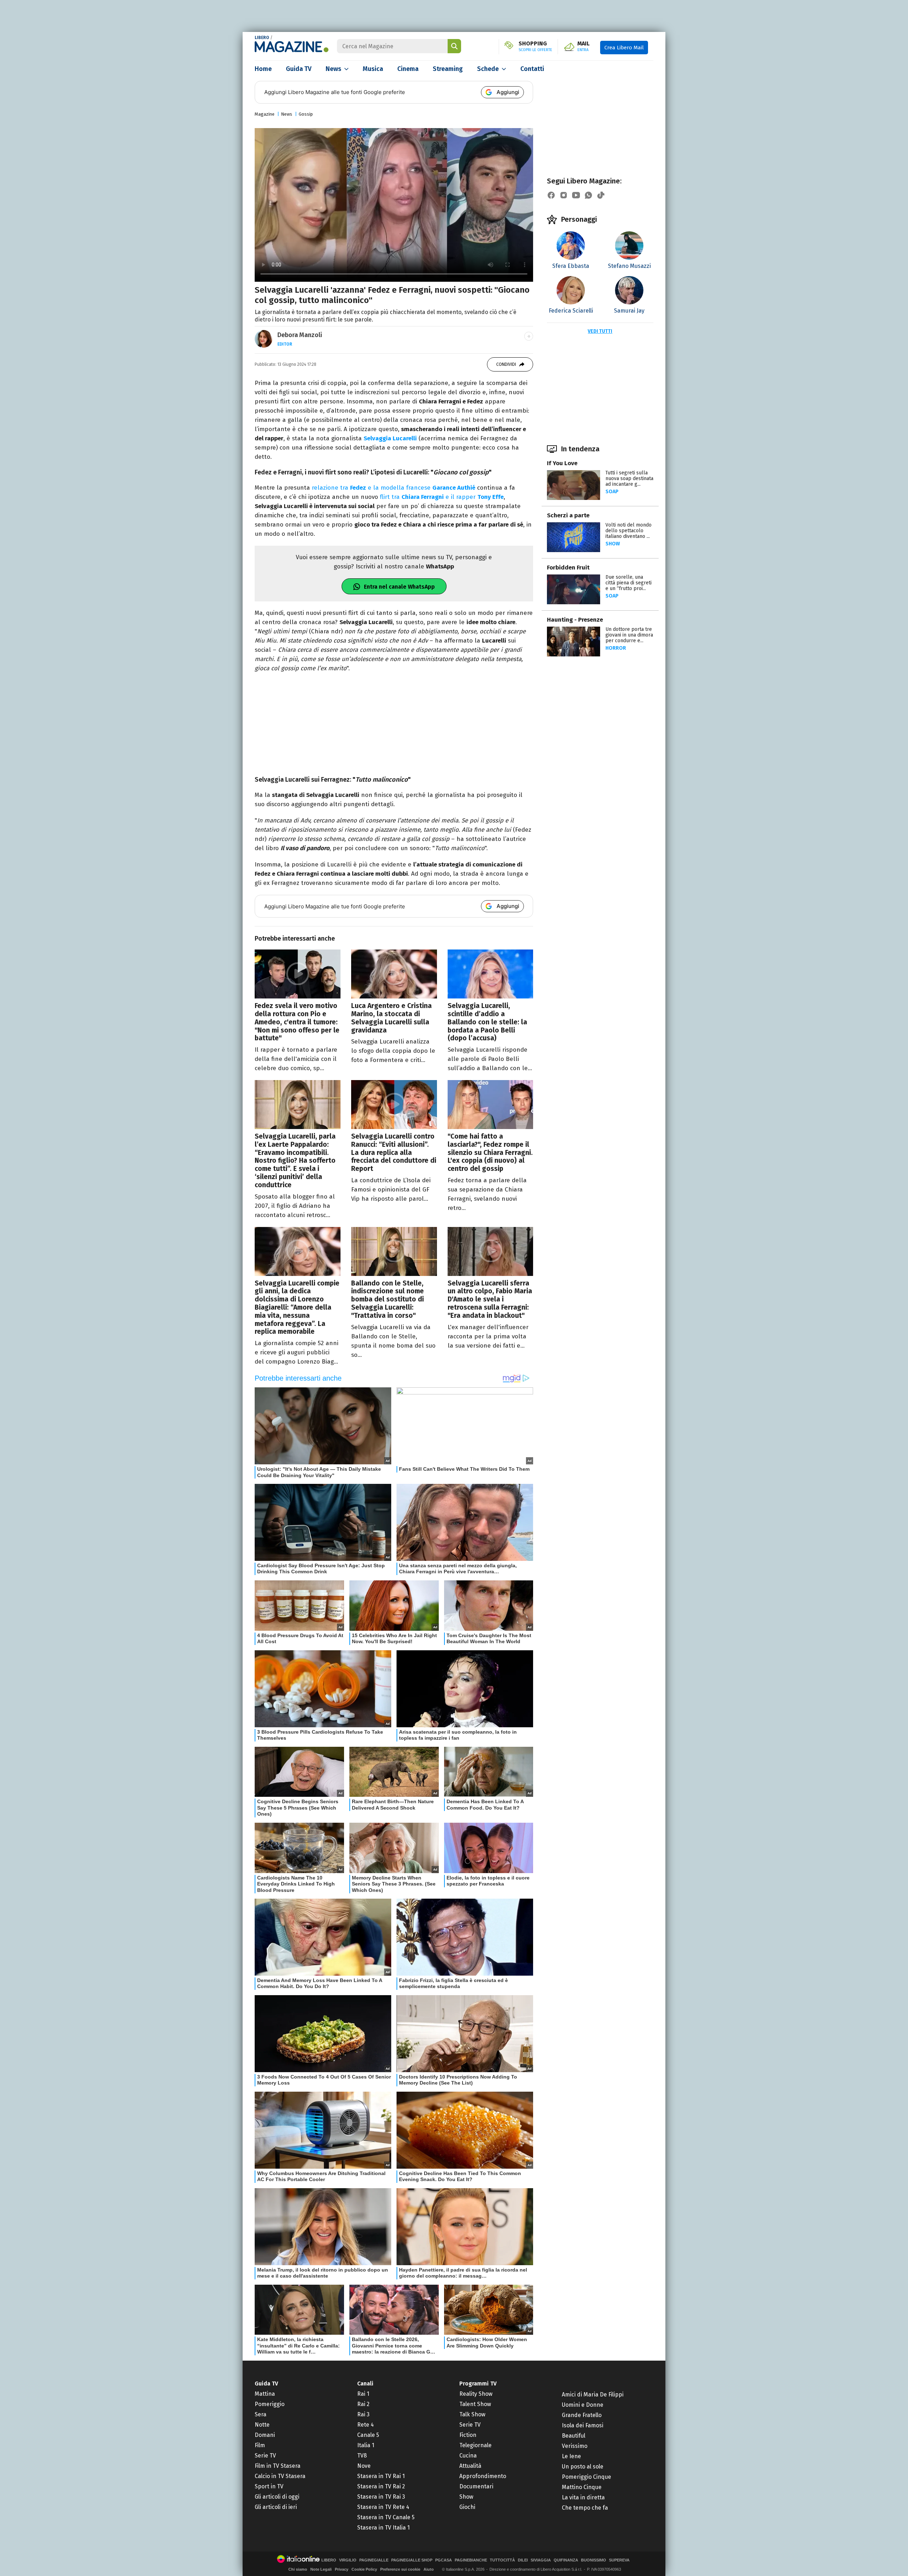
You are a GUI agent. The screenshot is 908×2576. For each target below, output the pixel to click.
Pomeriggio (270, 2404)
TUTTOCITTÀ (502, 2560)
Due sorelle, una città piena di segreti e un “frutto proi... (629, 583)
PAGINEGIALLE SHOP (412, 2560)
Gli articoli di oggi (277, 2497)
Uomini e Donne (583, 2405)
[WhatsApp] (588, 195)
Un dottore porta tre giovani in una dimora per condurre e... (629, 635)
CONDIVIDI (506, 364)
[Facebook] (551, 195)
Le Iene (571, 2456)
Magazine (265, 114)
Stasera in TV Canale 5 (386, 2517)
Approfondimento (483, 2476)
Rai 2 (363, 2404)
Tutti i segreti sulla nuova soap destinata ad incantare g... (629, 478)
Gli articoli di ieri (276, 2507)
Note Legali (321, 2569)
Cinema (408, 69)
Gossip (306, 114)
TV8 (362, 2456)
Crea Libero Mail (624, 48)
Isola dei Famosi (583, 2425)
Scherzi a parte (568, 515)
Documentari (476, 2486)
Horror (616, 648)
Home (263, 69)
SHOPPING (535, 46)
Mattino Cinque (582, 2487)
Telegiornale (475, 2445)
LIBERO (262, 38)
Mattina (265, 2394)
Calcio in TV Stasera (280, 2476)
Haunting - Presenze (575, 620)
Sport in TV (269, 2486)
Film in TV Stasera (278, 2466)
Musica (373, 69)
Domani (265, 2435)
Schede (488, 69)
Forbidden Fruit (568, 568)
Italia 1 (366, 2445)
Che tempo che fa (585, 2508)
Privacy (342, 2569)
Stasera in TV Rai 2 (381, 2486)
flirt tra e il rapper (442, 497)
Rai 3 (363, 2414)
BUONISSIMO (594, 2560)
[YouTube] (576, 195)
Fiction (468, 2435)
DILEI (523, 2560)
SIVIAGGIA (541, 2560)
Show (613, 544)
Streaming (448, 69)
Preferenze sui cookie (400, 2569)
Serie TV (265, 2456)
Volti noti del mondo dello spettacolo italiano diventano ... (629, 531)
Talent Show (475, 2404)
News (333, 69)
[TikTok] (601, 195)
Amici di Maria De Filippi (593, 2395)
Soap (612, 492)
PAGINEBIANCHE (471, 2560)
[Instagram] (564, 195)
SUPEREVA (619, 2560)
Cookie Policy (364, 2569)
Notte (262, 2425)
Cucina (468, 2456)
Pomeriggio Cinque (586, 2477)
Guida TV (299, 69)
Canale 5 (368, 2435)
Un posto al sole (583, 2467)
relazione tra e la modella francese (394, 488)
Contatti (532, 69)
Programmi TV (478, 2384)
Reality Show (476, 2394)
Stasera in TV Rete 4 (383, 2507)
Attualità (470, 2466)
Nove (364, 2466)
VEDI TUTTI (600, 331)
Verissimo (575, 2446)
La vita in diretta (583, 2497)
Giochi (467, 2507)
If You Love (562, 463)
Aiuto (429, 2569)
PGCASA (444, 2560)
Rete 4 (366, 2425)
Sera (261, 2414)
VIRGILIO (348, 2560)
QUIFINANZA (566, 2560)
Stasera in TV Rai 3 (381, 2497)
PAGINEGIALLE (374, 2560)
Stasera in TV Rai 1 (381, 2476)
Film (260, 2445)
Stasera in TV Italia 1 (383, 2528)
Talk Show (472, 2414)
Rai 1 (363, 2394)
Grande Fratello (582, 2415)
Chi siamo (298, 2569)
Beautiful (574, 2436)
